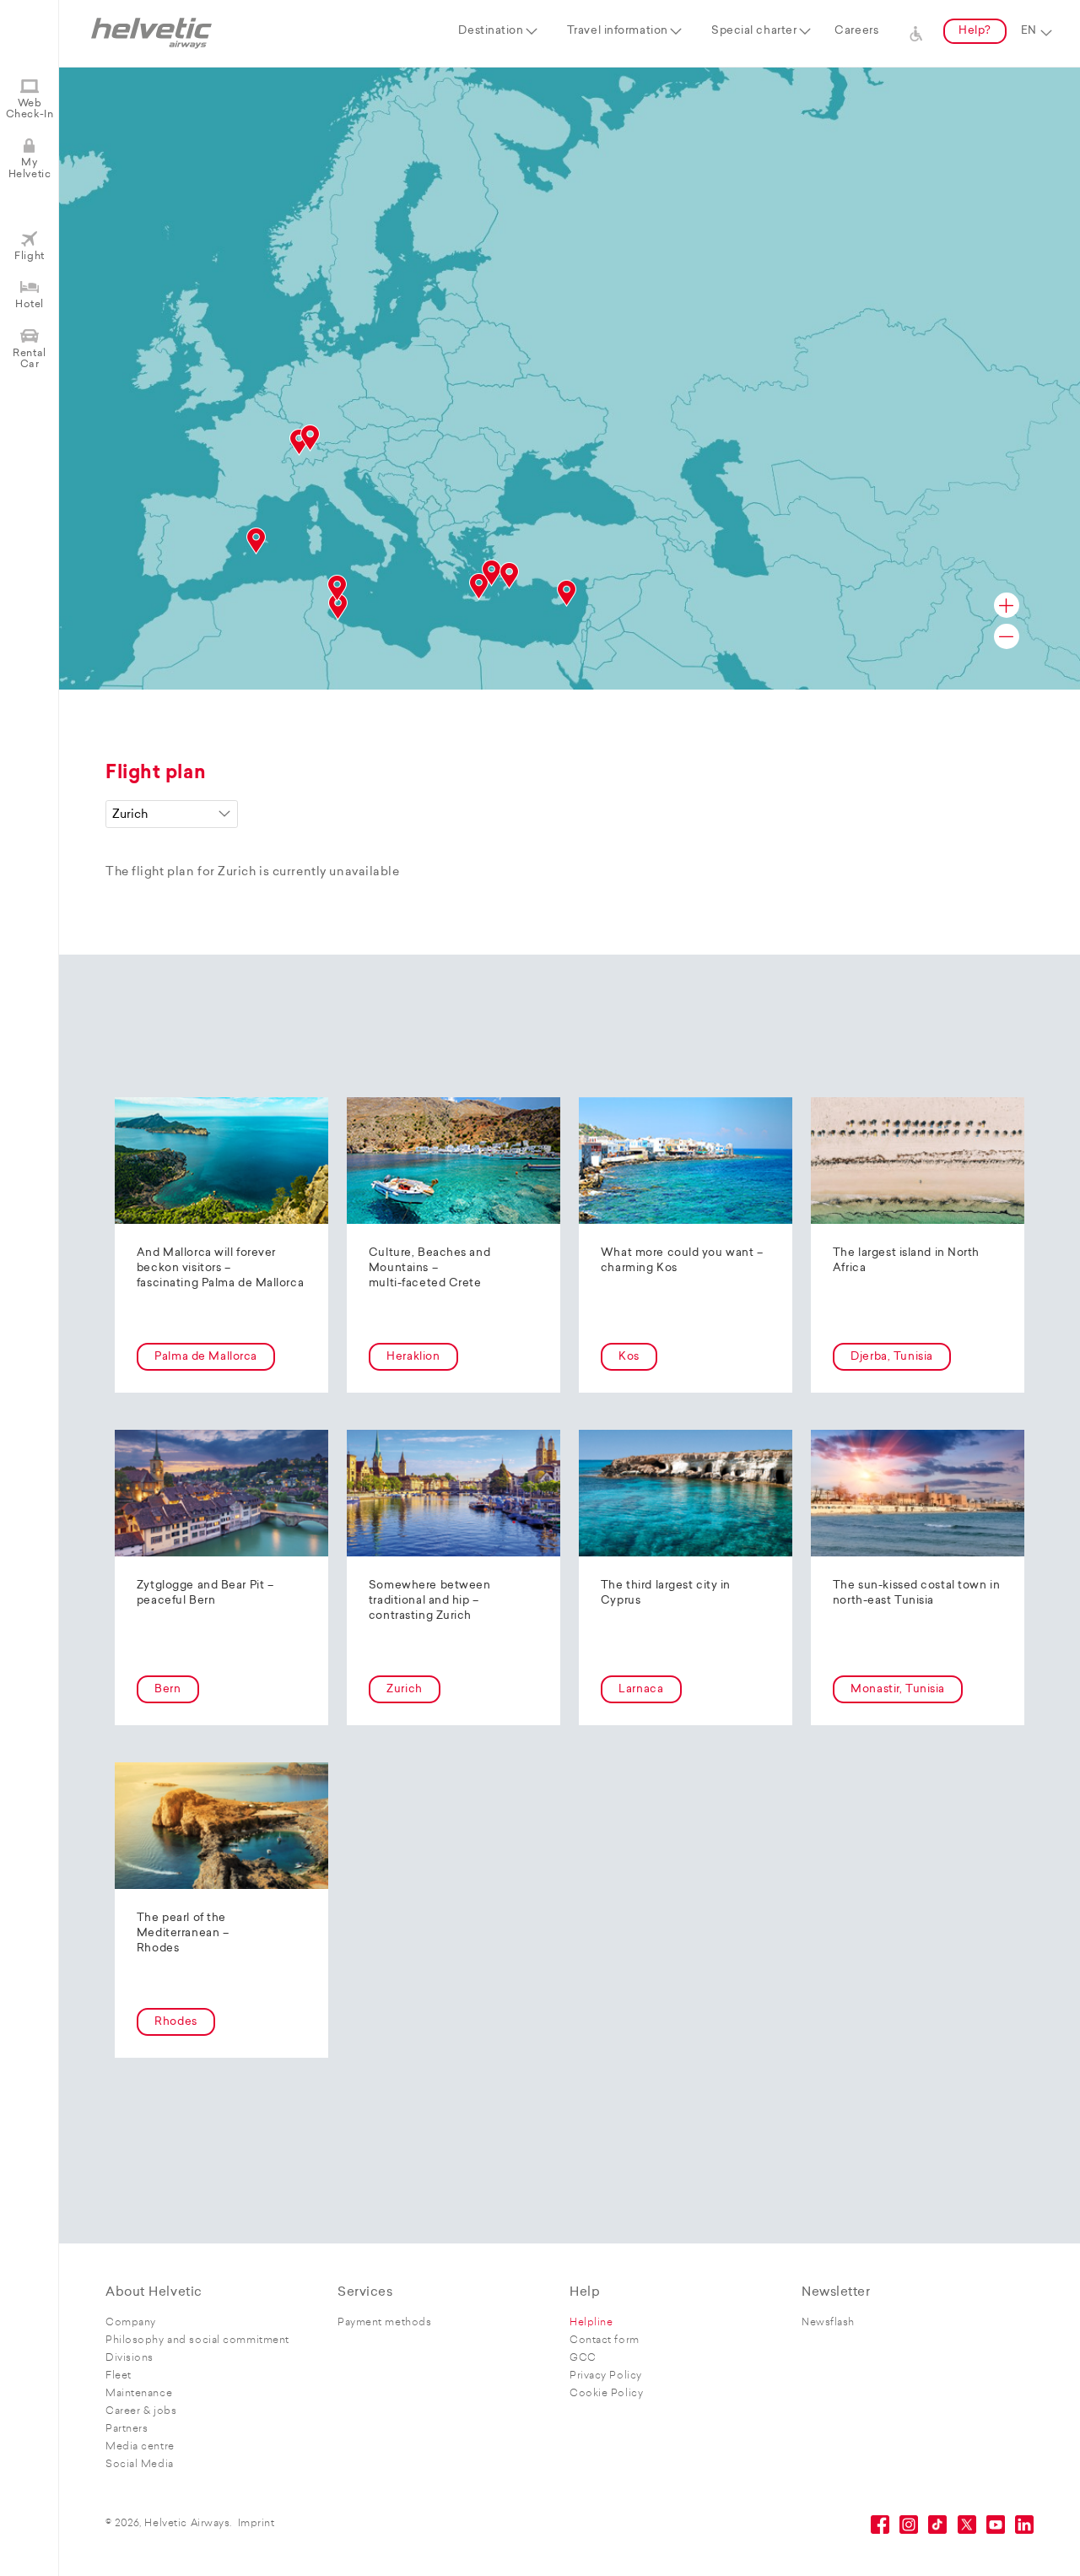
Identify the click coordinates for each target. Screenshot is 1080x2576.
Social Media (140, 2465)
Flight (29, 257)
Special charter (754, 31)
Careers (856, 31)
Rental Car (29, 359)
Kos (629, 1357)
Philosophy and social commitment (197, 2341)
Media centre (140, 2447)
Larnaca (641, 1689)
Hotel (30, 305)
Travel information (618, 31)
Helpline (591, 2323)
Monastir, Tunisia (898, 1689)
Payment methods (384, 2323)
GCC (583, 2358)
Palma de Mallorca (206, 1357)
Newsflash (828, 2323)
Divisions (130, 2358)
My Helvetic (30, 168)
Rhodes (175, 2022)
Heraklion (413, 1357)
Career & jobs (141, 2411)
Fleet (119, 2376)
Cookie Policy (606, 2394)
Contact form (605, 2341)
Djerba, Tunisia (891, 1357)
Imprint (256, 2524)
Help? (975, 31)
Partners (127, 2429)
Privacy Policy (606, 2376)
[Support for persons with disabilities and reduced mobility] (916, 31)
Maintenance (139, 2394)
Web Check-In (30, 109)
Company (131, 2323)
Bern (167, 1689)
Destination (491, 31)
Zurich (404, 1689)
